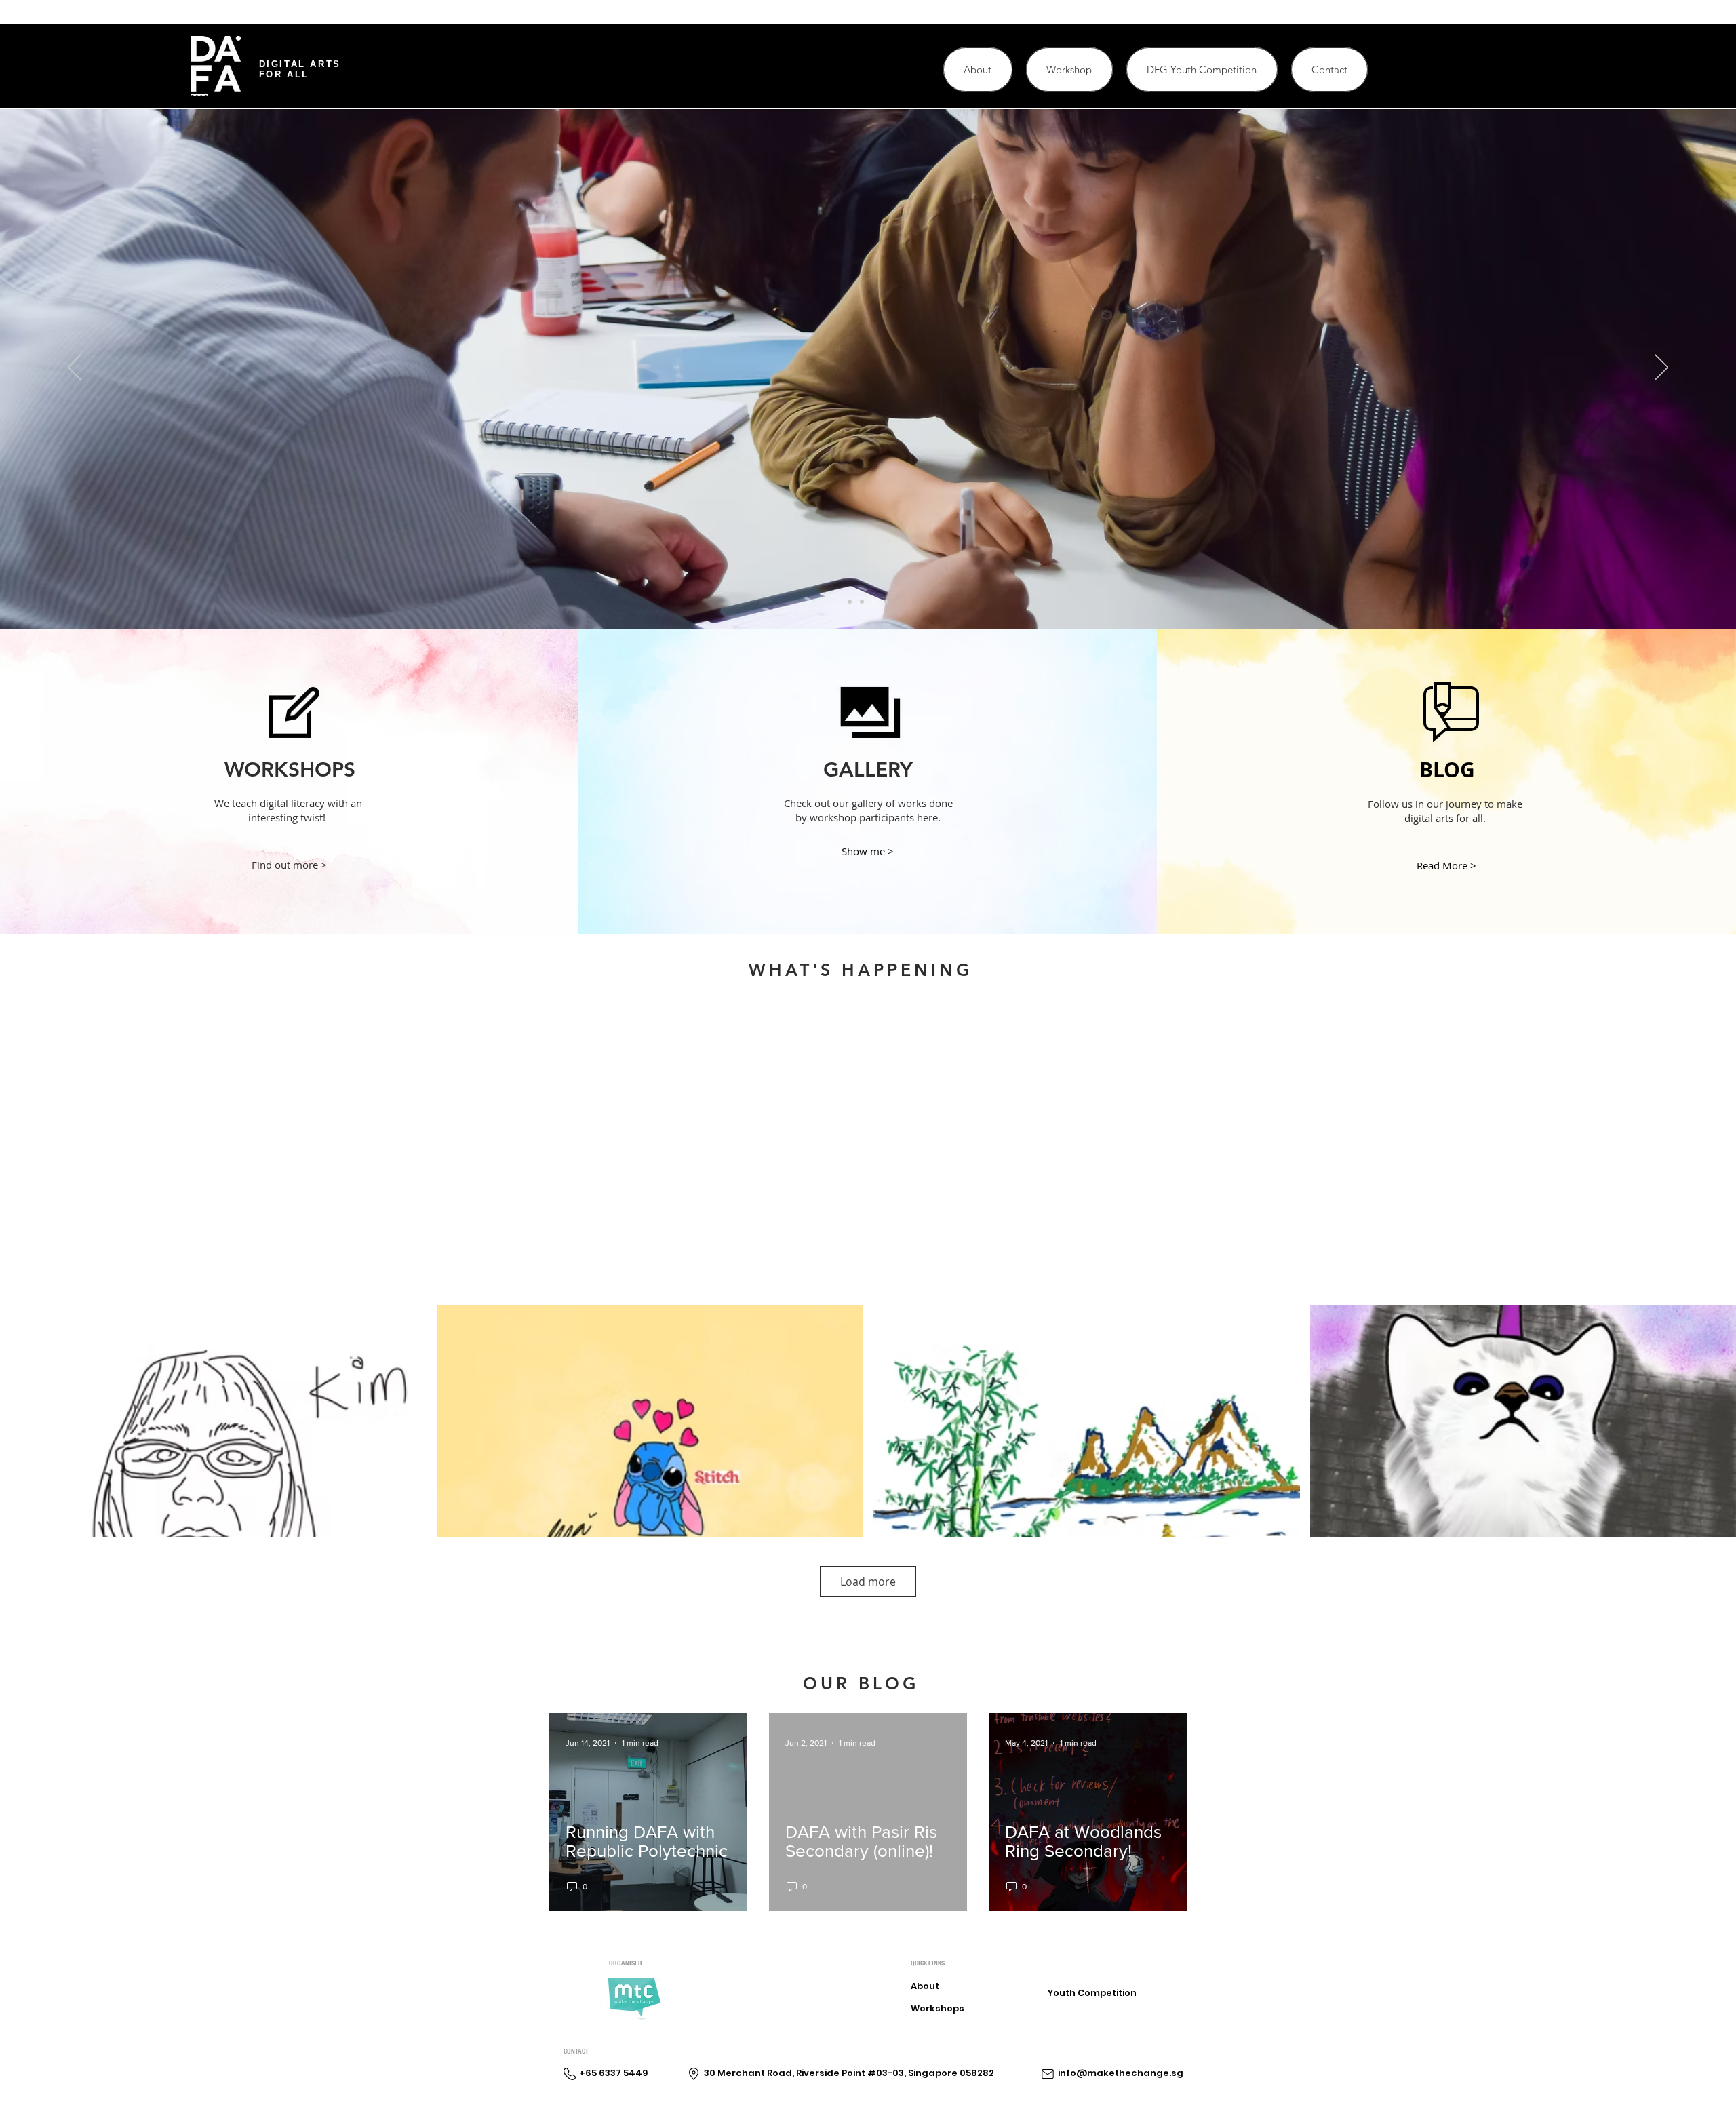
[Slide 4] (886, 602)
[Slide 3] (874, 602)
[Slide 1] (850, 602)
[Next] (1661, 368)
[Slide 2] (862, 602)
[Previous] (75, 368)
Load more (868, 1582)
